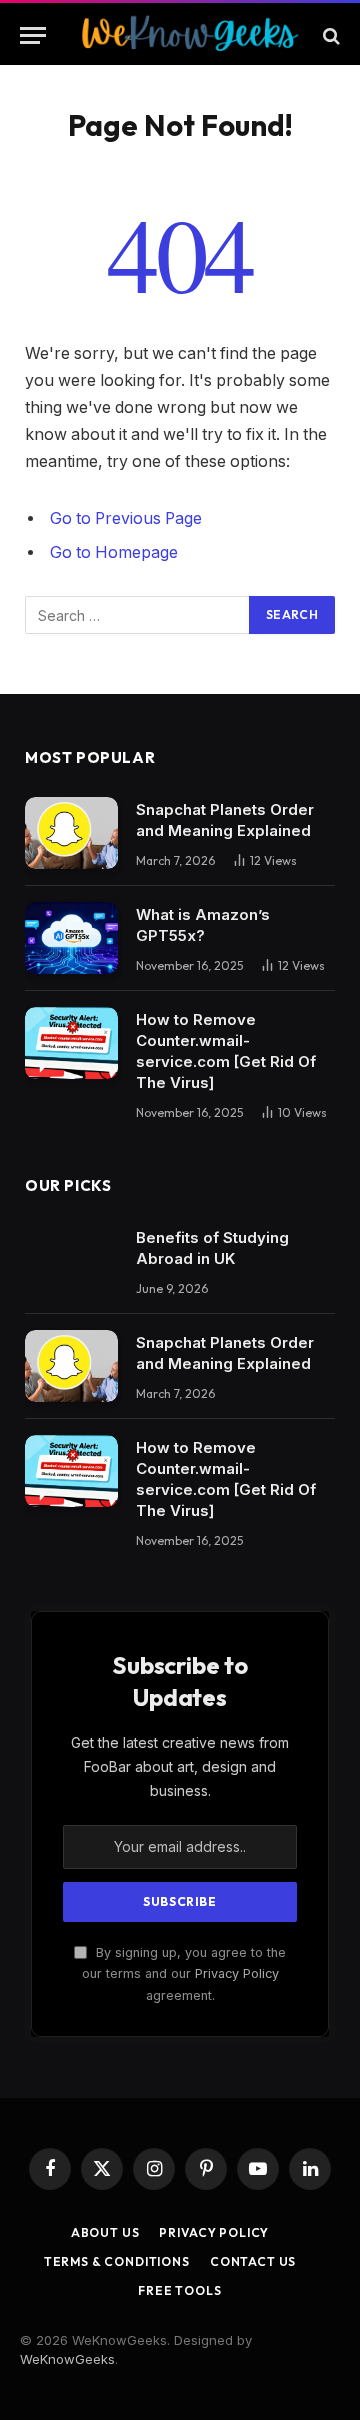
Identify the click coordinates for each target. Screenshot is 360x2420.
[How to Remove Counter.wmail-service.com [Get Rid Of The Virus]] (71, 1043)
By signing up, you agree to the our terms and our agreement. (184, 1974)
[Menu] (33, 35)
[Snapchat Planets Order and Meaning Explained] (71, 833)
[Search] (329, 35)
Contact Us (253, 2261)
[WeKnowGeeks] (188, 35)
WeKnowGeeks (67, 2359)
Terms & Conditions (117, 2261)
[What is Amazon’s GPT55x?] (71, 938)
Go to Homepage (114, 552)
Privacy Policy (237, 1973)
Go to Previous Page (126, 518)
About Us (105, 2232)
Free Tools (179, 2290)
